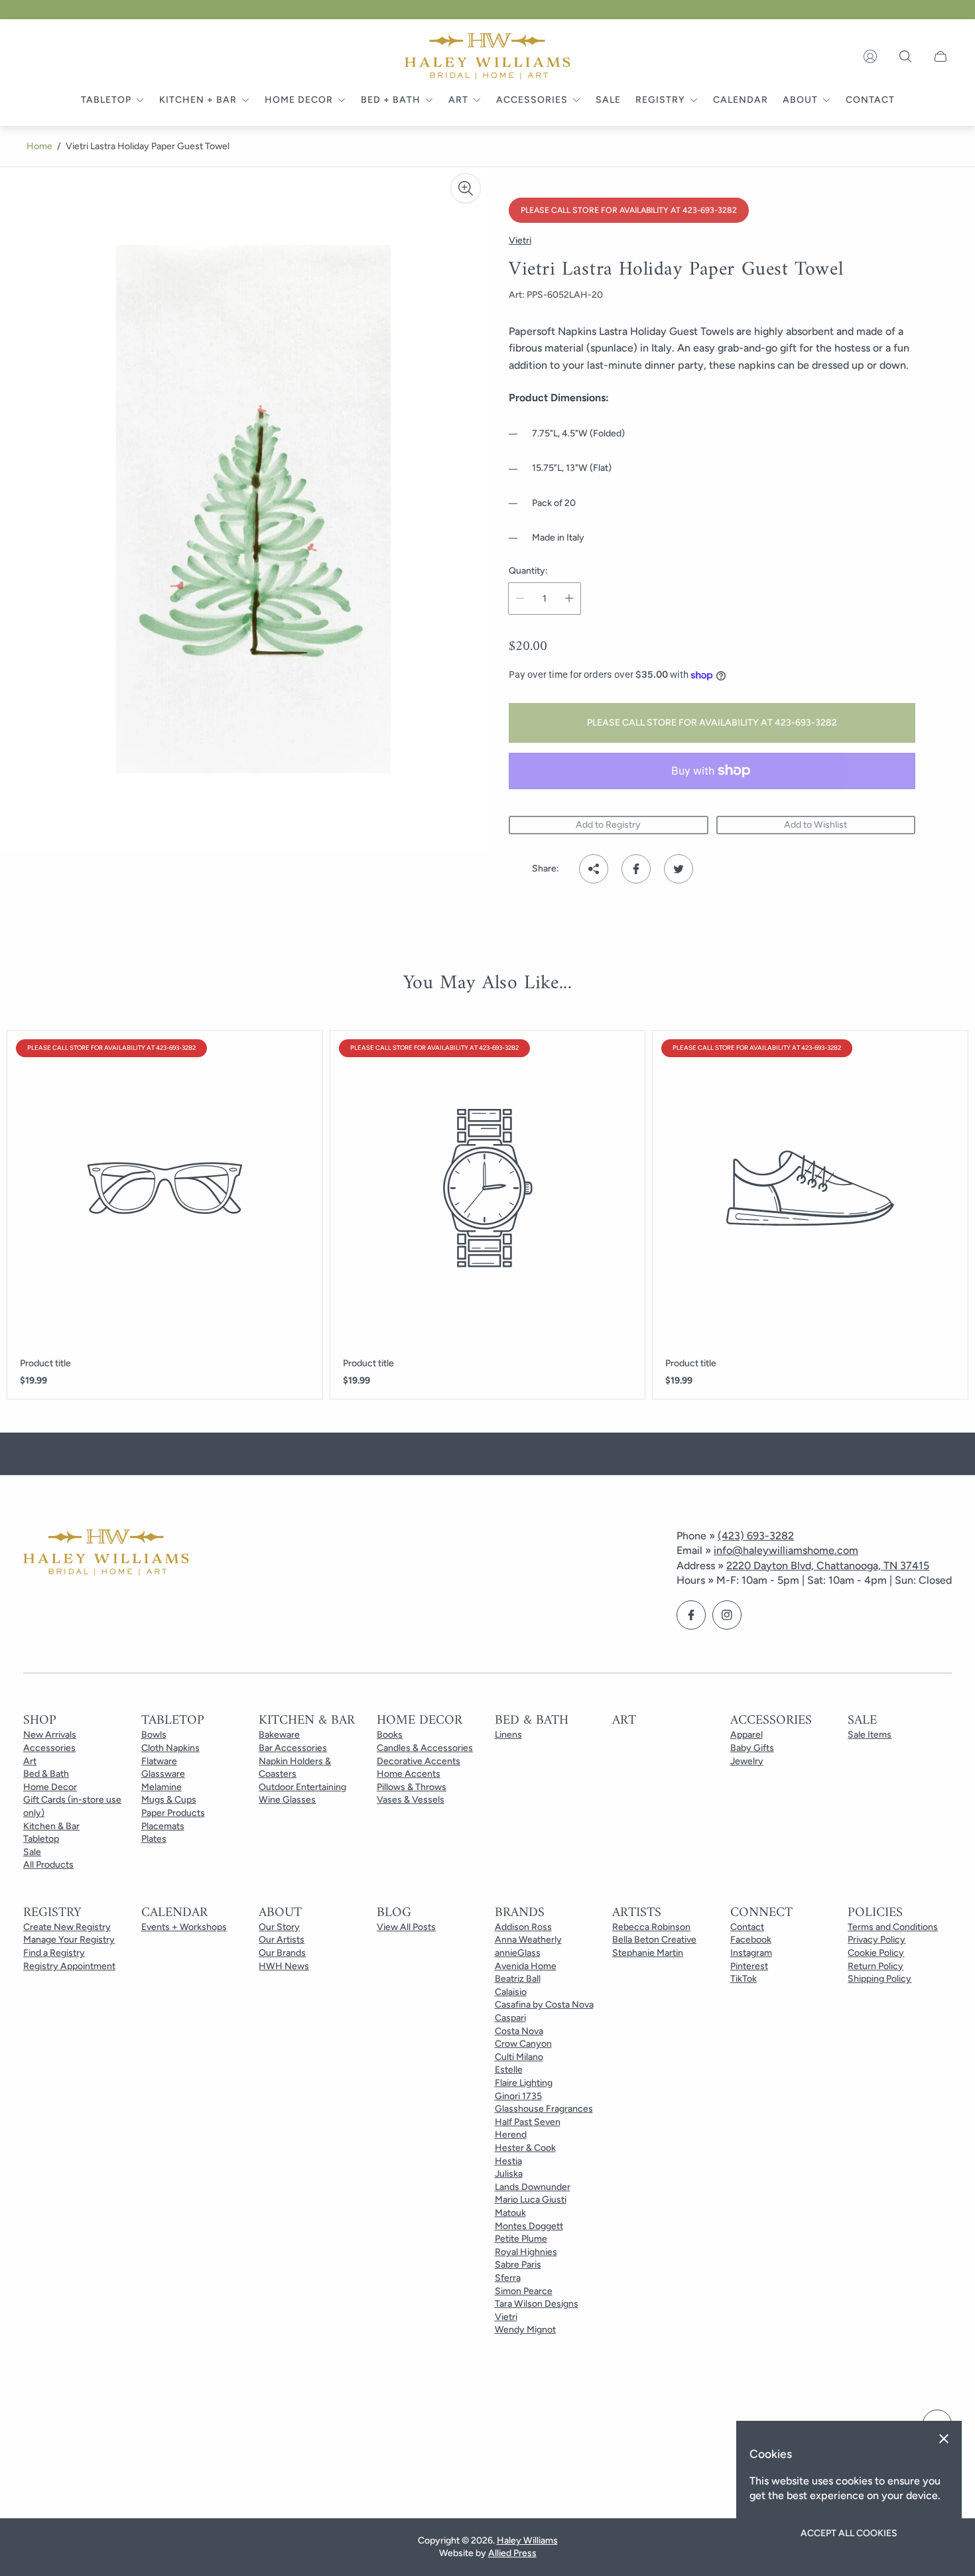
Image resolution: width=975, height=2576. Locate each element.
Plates (154, 1839)
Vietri (506, 2317)
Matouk (510, 2213)
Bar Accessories (293, 1748)
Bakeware (279, 1735)
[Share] (594, 869)
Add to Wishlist (815, 825)
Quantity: (528, 571)
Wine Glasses (287, 1800)
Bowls (154, 1735)
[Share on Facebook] (636, 869)
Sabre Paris (518, 2265)
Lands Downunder (533, 2187)
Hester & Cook (525, 2148)
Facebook (751, 1940)
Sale (32, 1852)
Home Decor (50, 1787)
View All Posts (406, 1927)
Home (39, 146)
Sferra (508, 2278)
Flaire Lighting (524, 2083)
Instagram (751, 1953)
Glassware (163, 1774)
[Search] (905, 56)
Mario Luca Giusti (531, 2200)
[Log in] (870, 56)
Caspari (510, 2018)
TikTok (744, 1979)
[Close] (944, 2439)
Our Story (279, 1927)
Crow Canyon (523, 2044)
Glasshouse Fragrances (544, 2109)
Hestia (508, 2161)
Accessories (49, 1748)
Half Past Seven (528, 2122)
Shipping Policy (879, 1979)
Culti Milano (519, 2057)
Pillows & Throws (412, 1787)
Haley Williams (527, 2541)
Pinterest (749, 1966)
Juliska (509, 2174)
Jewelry (747, 1761)
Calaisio (511, 1992)
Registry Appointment (69, 1966)
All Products (48, 1865)
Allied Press (512, 2553)
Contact (747, 1927)
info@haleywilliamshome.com (786, 1550)
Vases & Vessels (411, 1800)
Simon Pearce (524, 2291)
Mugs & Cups (169, 1800)
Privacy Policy (877, 1940)
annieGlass (518, 1953)
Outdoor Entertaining (302, 1787)
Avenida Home (526, 1966)
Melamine (162, 1787)
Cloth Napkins (170, 1748)
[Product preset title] (165, 1188)
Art (30, 1761)
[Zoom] (466, 188)
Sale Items (870, 1735)
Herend (511, 2135)
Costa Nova (519, 2031)
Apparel (747, 1735)
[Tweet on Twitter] (679, 869)
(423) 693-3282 (756, 1536)
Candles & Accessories (425, 1748)
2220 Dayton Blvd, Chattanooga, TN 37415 (828, 1566)
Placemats (163, 1826)
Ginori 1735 (518, 2096)
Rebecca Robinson (651, 1927)
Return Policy (876, 1966)
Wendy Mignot (525, 2330)
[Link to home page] (106, 1554)
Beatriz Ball (518, 1979)
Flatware (159, 1761)
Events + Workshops (184, 1927)
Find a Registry (54, 1953)
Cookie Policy (876, 1953)
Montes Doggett (529, 2226)
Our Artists (282, 1940)
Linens (508, 1735)
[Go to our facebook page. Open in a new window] (691, 1615)
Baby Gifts (752, 1748)
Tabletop (41, 1839)
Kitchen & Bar (51, 1826)
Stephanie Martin (648, 1953)
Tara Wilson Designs (537, 2304)
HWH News (284, 1966)
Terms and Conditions (893, 1927)
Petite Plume (521, 2239)
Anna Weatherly (528, 1940)
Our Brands (282, 1953)
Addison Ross (523, 1927)
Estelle (509, 2070)
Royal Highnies (526, 2252)
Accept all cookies (849, 2533)
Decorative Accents (419, 1761)
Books (390, 1735)
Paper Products (173, 1813)
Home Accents (409, 1774)
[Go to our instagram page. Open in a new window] (727, 1615)
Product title (45, 1364)
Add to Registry (608, 825)
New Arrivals (50, 1735)
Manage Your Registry (69, 1940)
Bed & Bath (46, 1774)
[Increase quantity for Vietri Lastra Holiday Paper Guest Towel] (569, 599)
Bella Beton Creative (654, 1940)
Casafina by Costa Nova (544, 2005)
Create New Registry (67, 1927)
